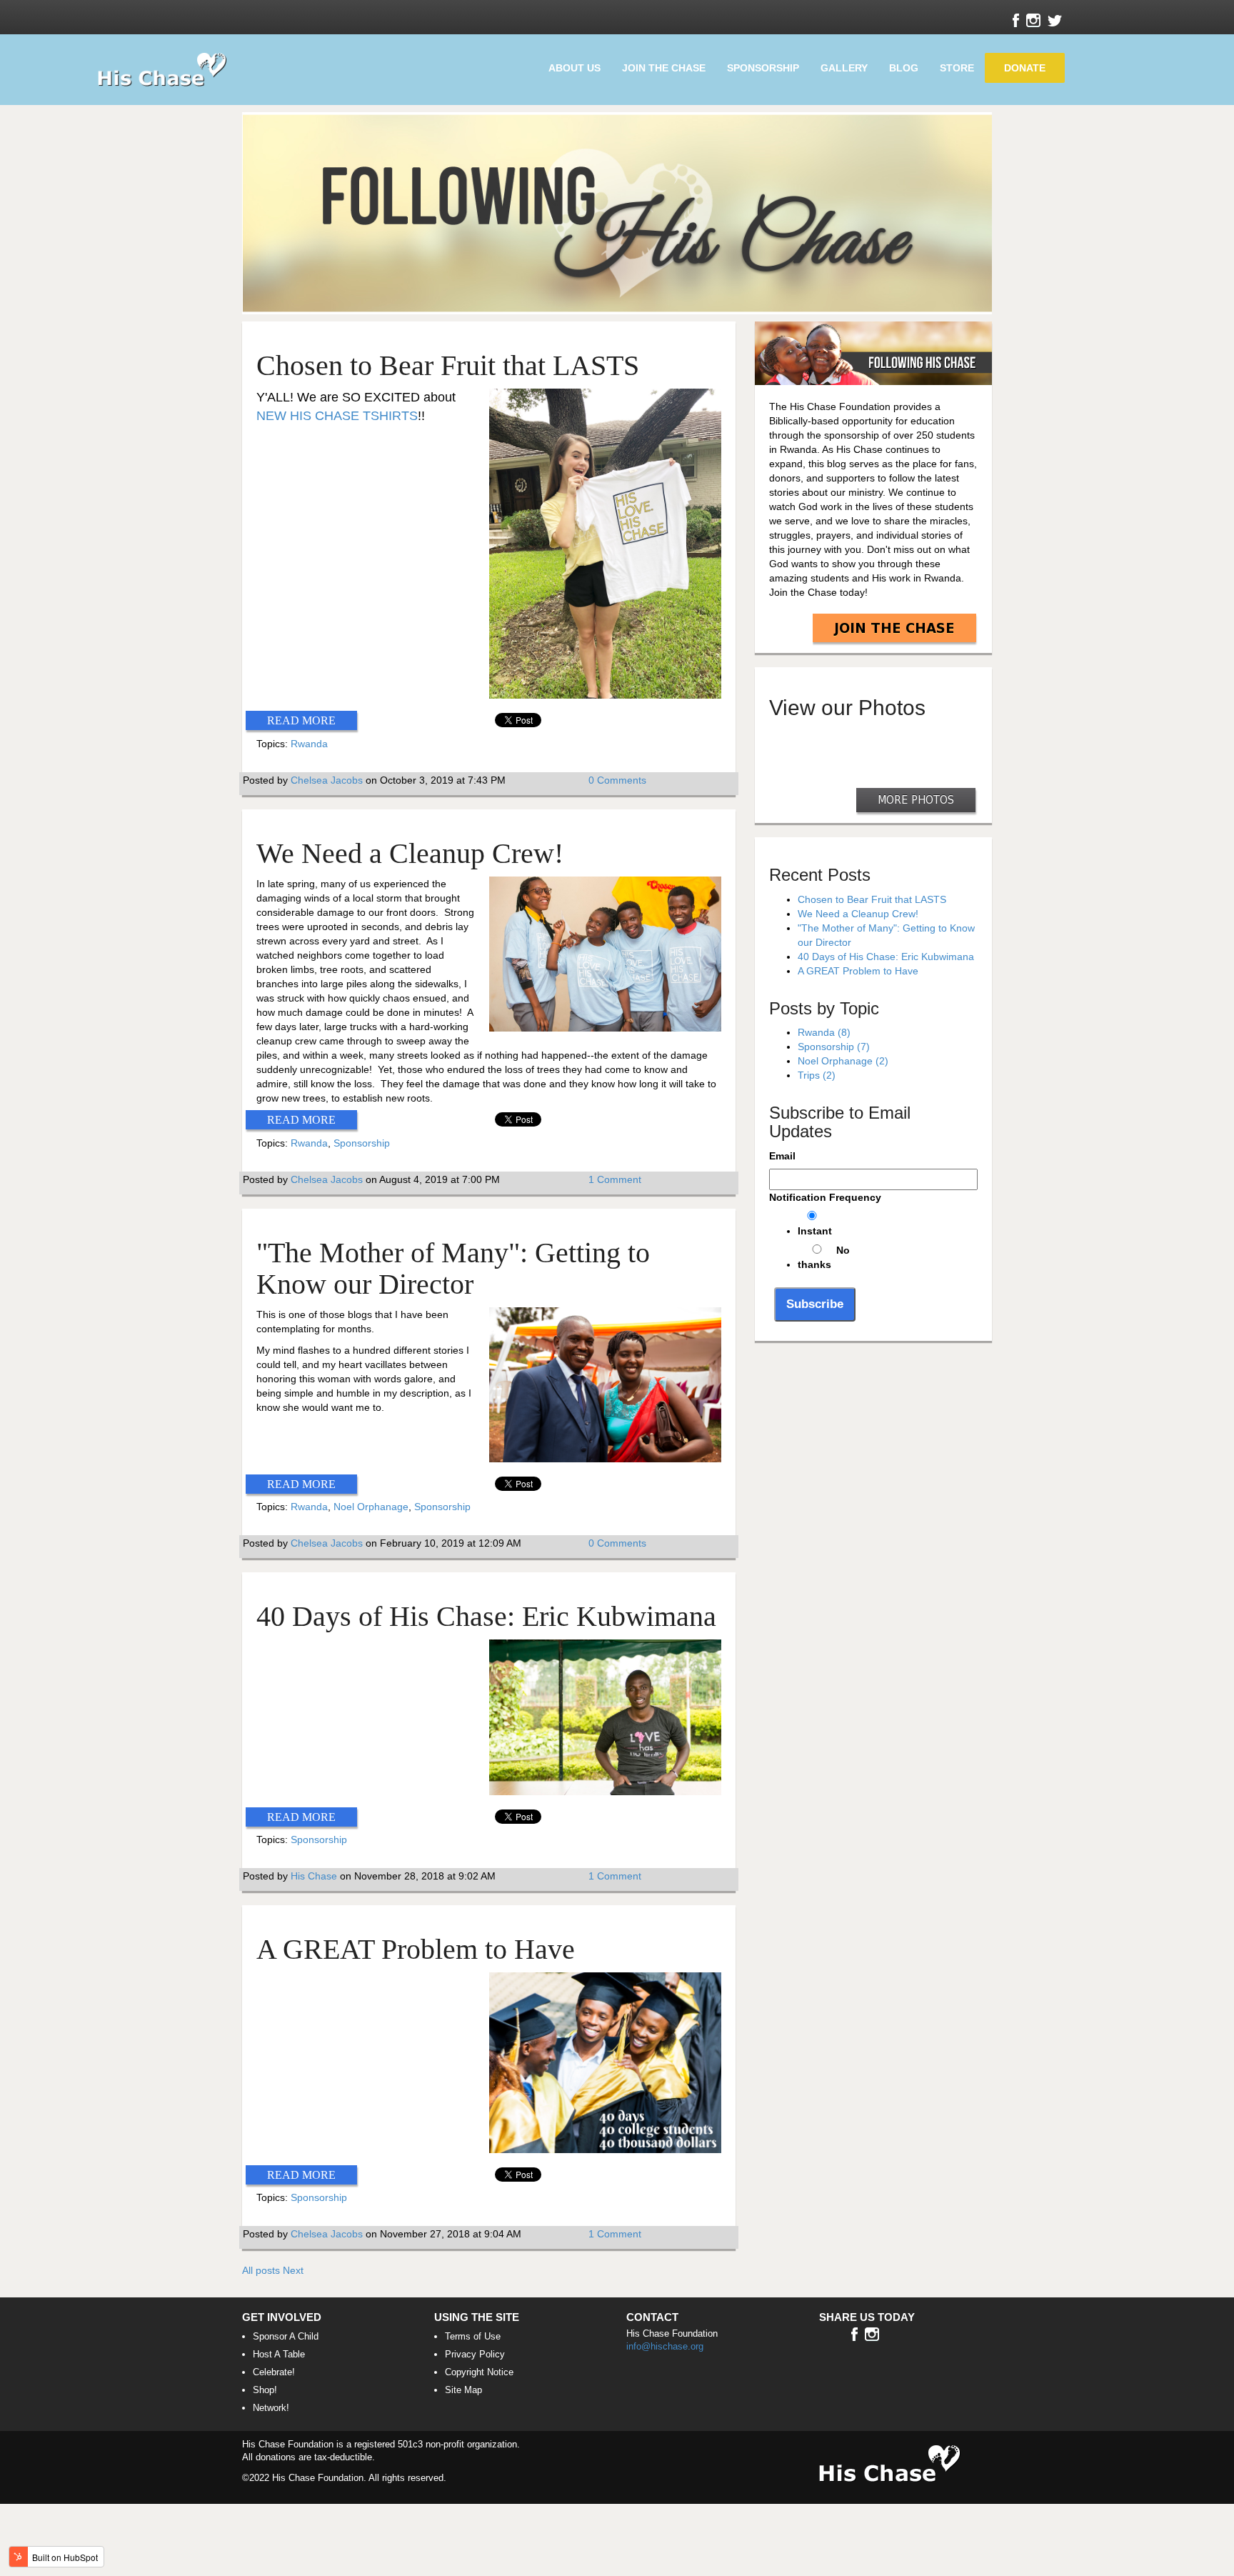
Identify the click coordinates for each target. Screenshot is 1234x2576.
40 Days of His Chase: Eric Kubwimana (486, 1616)
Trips (817, 1075)
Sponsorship (362, 1143)
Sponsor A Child (286, 2336)
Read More (301, 720)
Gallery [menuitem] (844, 68)
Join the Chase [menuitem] (664, 68)
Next (293, 2270)
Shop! (265, 2390)
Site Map (463, 2390)
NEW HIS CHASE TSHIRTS (337, 416)
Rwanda (309, 744)
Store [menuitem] (957, 68)
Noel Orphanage (371, 1507)
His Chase (314, 1876)
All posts (261, 2270)
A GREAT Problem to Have (416, 1949)
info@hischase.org (665, 2346)
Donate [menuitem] (1025, 68)
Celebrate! (274, 2372)
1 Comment (615, 1179)
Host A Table (279, 2354)
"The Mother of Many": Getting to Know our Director (453, 1268)
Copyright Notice (479, 2372)
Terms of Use (473, 2336)
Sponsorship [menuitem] (763, 68)
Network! (271, 2408)
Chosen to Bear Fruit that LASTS (448, 365)
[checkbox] (873, 1242)
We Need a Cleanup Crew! (410, 853)
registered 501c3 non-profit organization (436, 2444)
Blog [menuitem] (904, 68)
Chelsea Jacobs (327, 780)
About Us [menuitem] (575, 68)
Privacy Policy (475, 2354)
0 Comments (617, 780)
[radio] (888, 1225)
